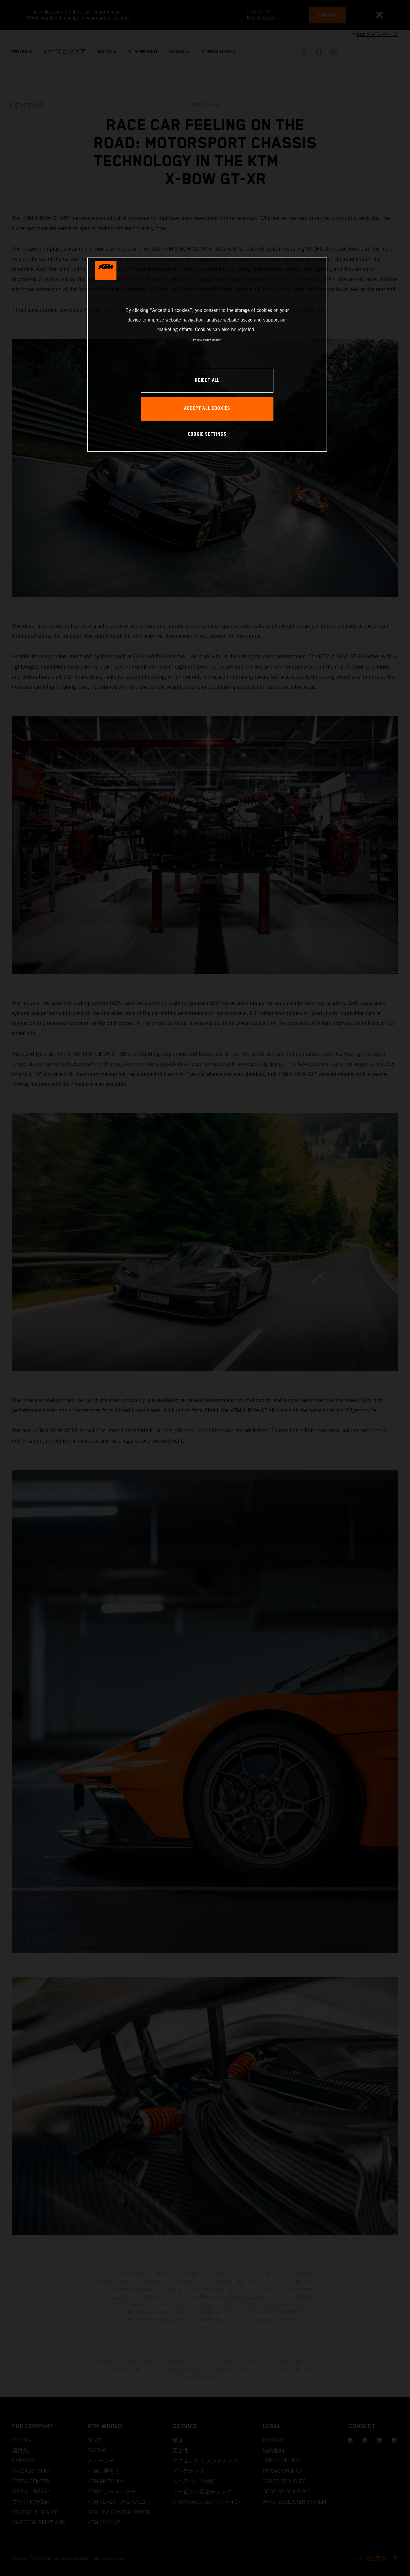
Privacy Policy (202, 340)
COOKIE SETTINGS (207, 434)
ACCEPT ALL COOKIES (207, 409)
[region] (207, 354)
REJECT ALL (207, 381)
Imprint (217, 340)
